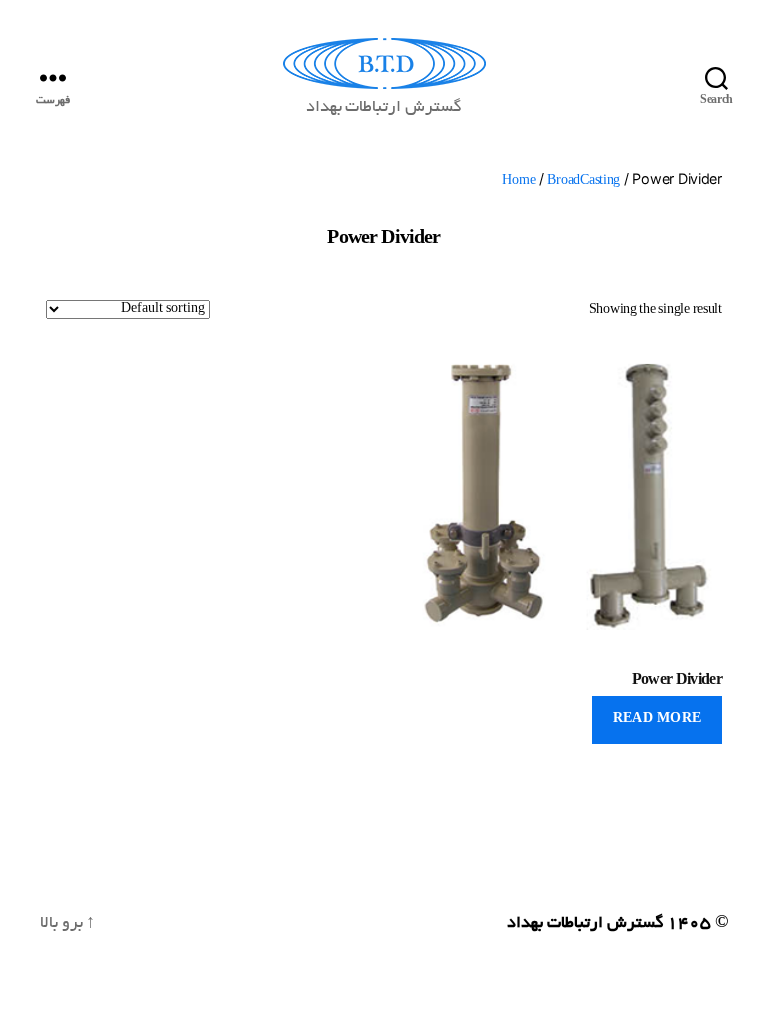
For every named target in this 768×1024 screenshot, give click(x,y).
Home (518, 181)
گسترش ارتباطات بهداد (585, 924)
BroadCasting (583, 181)
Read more (657, 720)
